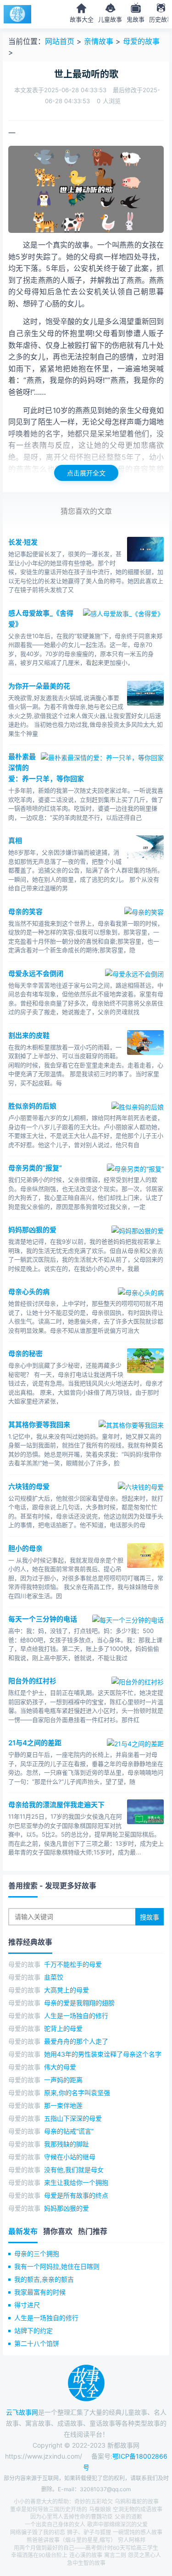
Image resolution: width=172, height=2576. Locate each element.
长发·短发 (23, 542)
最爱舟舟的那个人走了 (76, 2041)
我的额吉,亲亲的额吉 (44, 2279)
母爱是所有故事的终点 (76, 2195)
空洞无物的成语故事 (138, 2509)
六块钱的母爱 (29, 1487)
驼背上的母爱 (63, 2028)
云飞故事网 (22, 2412)
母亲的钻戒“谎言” (69, 2131)
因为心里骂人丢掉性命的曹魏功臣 (72, 2517)
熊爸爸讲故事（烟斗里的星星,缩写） (71, 2540)
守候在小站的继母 (70, 2157)
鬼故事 (136, 19)
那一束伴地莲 (63, 2105)
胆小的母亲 (25, 1548)
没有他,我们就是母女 (74, 2170)
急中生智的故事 (86, 2563)
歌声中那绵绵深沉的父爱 (117, 2524)
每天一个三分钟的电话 (43, 1619)
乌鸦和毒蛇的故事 (137, 2502)
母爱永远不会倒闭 (36, 974)
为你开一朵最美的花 (39, 686)
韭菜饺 (54, 1977)
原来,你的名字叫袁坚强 (77, 2093)
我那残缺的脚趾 (67, 2144)
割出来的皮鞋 (29, 1035)
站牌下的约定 (33, 2331)
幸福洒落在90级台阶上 (39, 2555)
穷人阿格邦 (132, 2540)
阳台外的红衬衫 (32, 1681)
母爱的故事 (141, 41)
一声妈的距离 (63, 2080)
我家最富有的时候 (40, 2292)
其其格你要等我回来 (39, 1425)
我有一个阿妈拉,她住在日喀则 (57, 2266)
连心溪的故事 (86, 2555)
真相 (15, 841)
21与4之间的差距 (35, 1743)
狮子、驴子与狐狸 (89, 2532)
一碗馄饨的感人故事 (138, 2532)
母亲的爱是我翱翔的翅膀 (79, 2003)
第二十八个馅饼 (37, 2343)
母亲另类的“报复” (35, 1168)
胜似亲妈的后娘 (32, 1106)
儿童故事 (110, 19)
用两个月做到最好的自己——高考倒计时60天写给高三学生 (86, 2548)
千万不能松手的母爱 (73, 1964)
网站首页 (60, 41)
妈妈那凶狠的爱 (32, 1230)
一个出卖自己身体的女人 (55, 2524)
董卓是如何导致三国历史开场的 (49, 2509)
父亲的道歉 (128, 2517)
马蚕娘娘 (100, 2509)
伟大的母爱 (60, 2067)
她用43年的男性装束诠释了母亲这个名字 (103, 2054)
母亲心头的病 (29, 1292)
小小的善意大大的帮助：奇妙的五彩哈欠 (63, 2502)
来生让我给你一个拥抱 (76, 2182)
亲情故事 (99, 41)
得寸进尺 (27, 2305)
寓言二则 (115, 2555)
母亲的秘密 (25, 1354)
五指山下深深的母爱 (73, 2118)
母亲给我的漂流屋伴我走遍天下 (56, 1805)
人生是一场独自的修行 (76, 2016)
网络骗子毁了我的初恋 (38, 2532)
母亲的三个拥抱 (37, 2253)
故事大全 (82, 19)
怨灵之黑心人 (144, 2555)
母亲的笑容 (25, 912)
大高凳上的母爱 (67, 1990)
